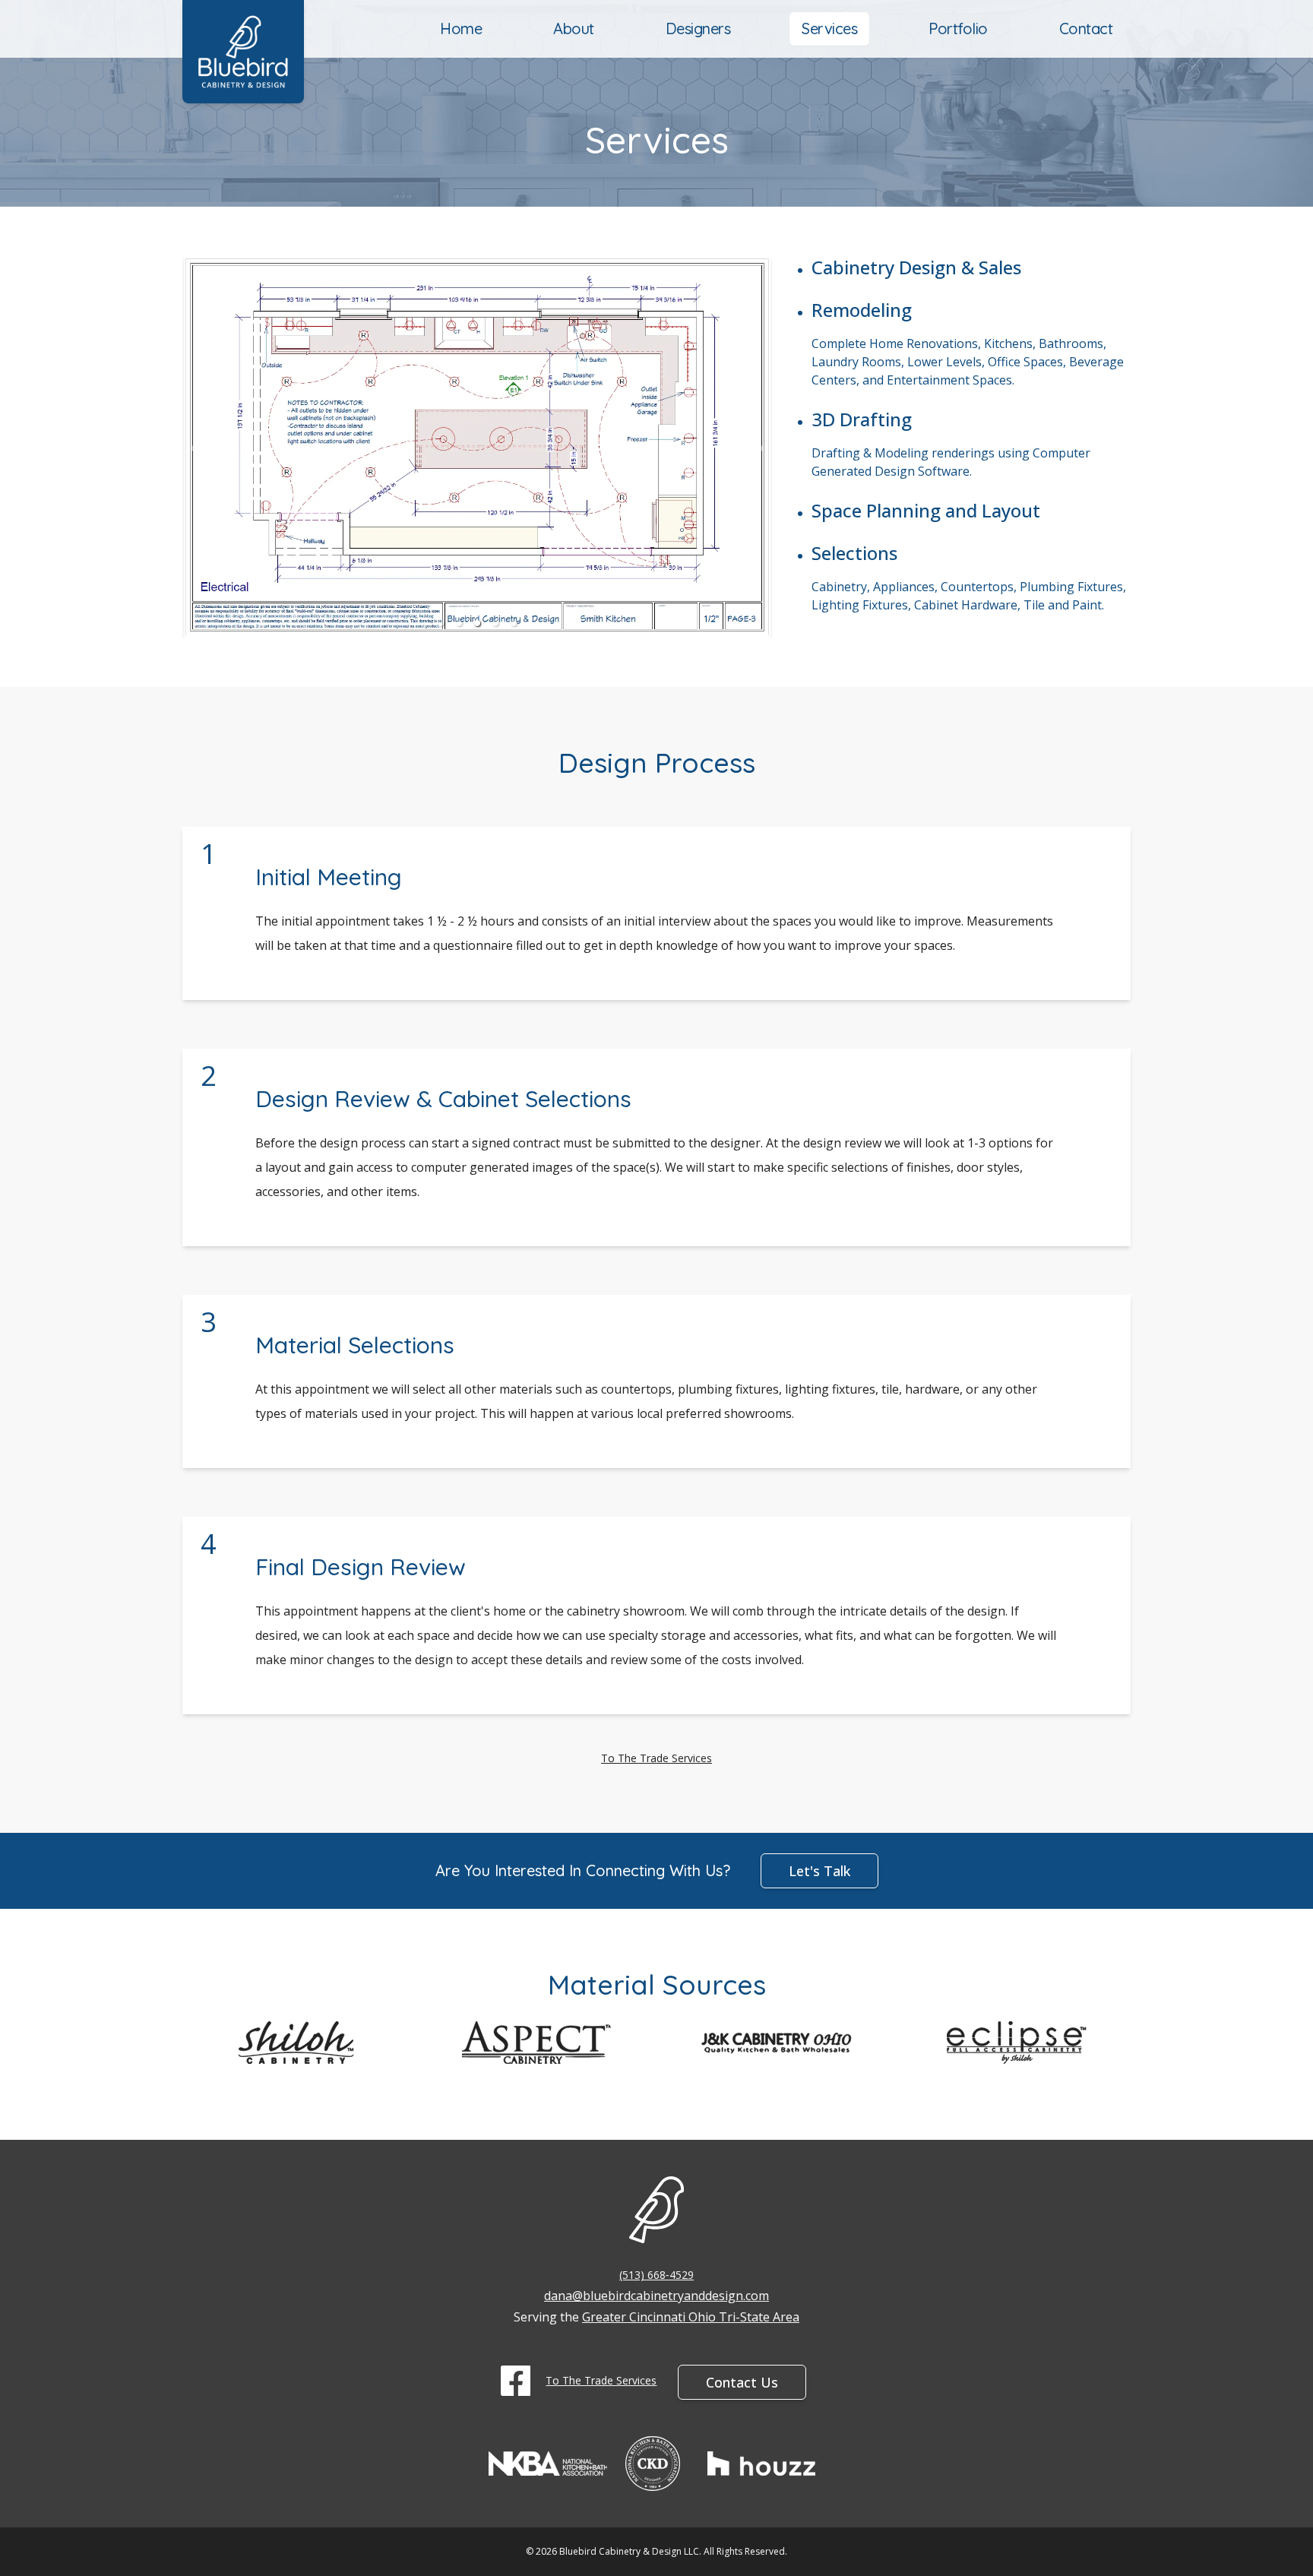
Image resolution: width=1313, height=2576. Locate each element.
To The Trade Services (656, 1758)
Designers (698, 28)
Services (829, 28)
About (574, 28)
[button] (441, 623)
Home (461, 28)
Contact (1086, 28)
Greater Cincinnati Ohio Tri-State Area (691, 2317)
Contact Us (742, 2382)
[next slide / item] (761, 447)
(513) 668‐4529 (656, 2275)
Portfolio (958, 28)
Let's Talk (819, 1871)
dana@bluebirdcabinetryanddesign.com (656, 2296)
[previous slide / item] (193, 447)
